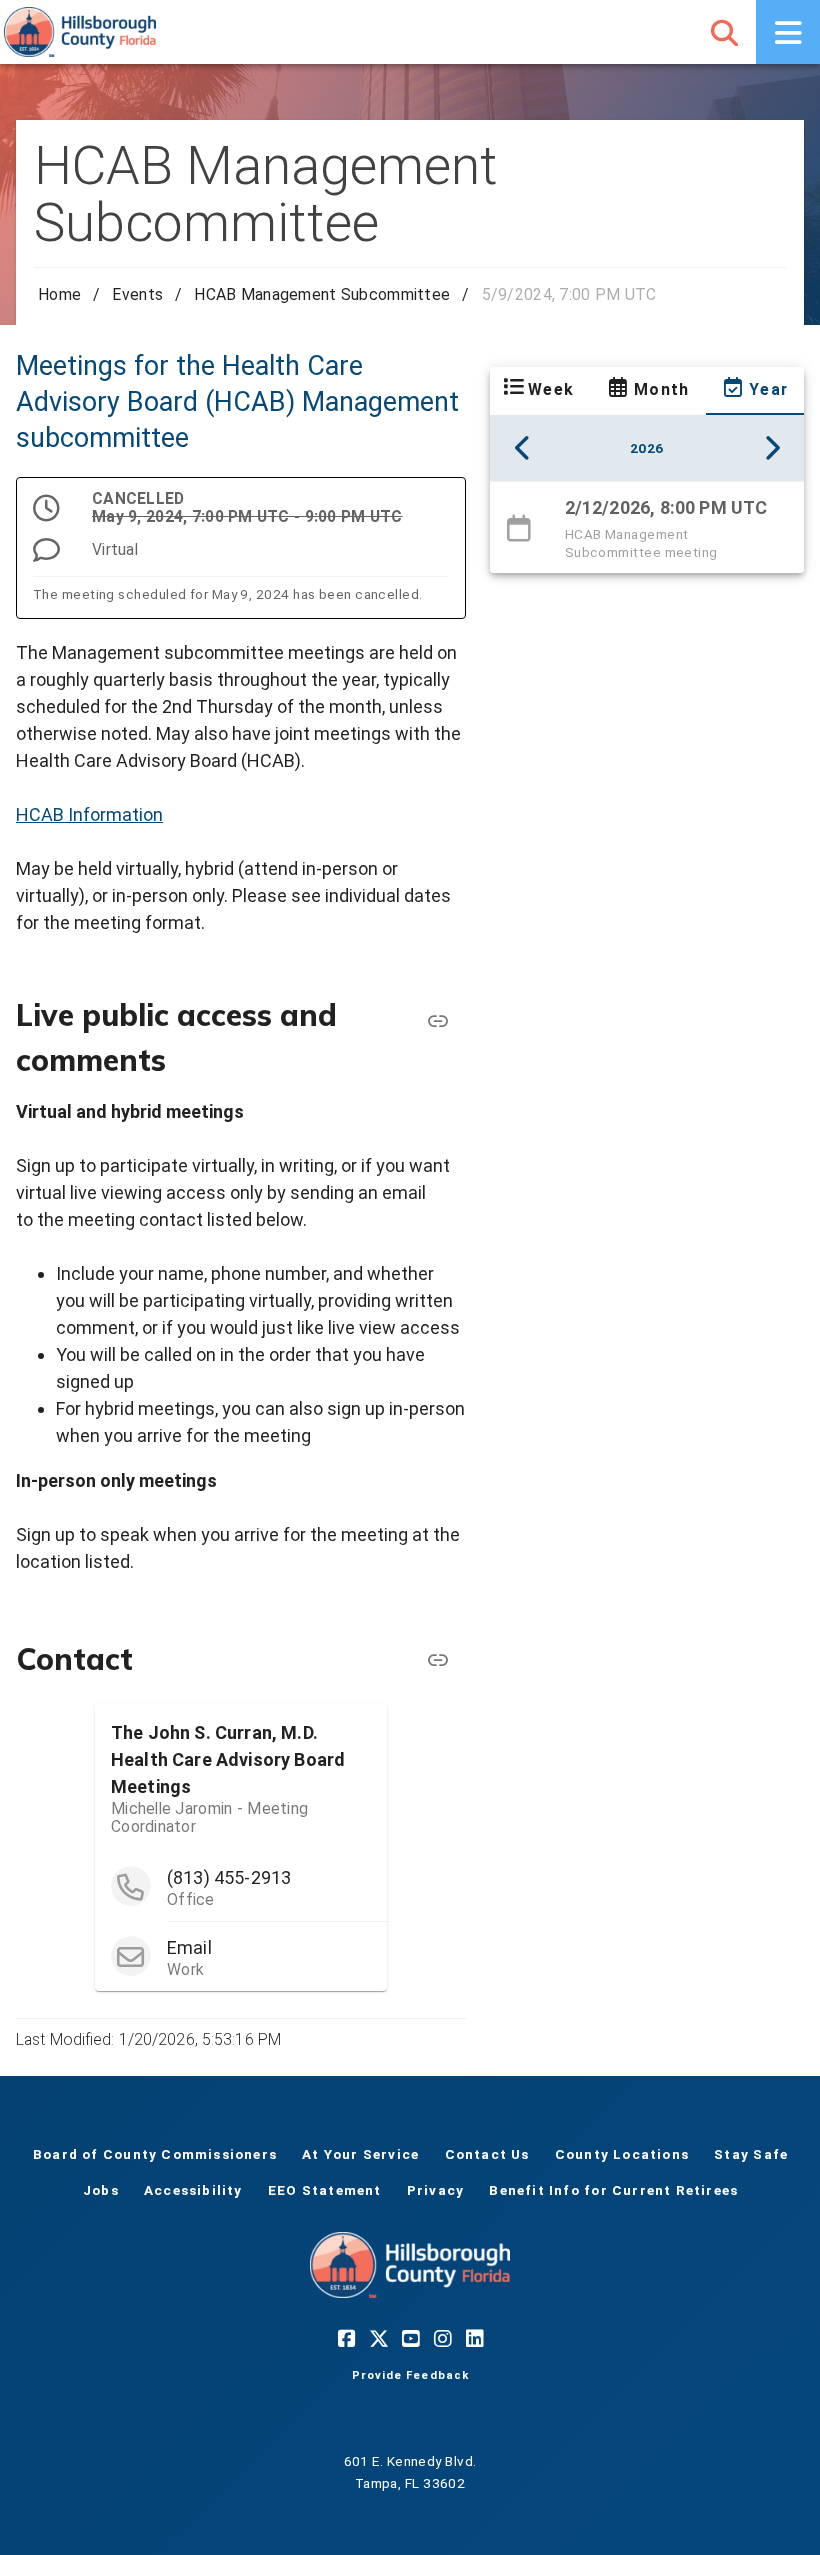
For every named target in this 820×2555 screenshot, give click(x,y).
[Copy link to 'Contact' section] (438, 1660)
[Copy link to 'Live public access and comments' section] (438, 1021)
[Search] (724, 32)
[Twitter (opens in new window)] (378, 2338)
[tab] (538, 391)
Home (59, 294)
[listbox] (647, 527)
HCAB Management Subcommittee (322, 294)
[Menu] (788, 32)
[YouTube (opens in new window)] (410, 2338)
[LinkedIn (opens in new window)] (474, 2338)
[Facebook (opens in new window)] (346, 2338)
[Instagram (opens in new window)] (442, 2338)
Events (137, 294)
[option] (647, 527)
